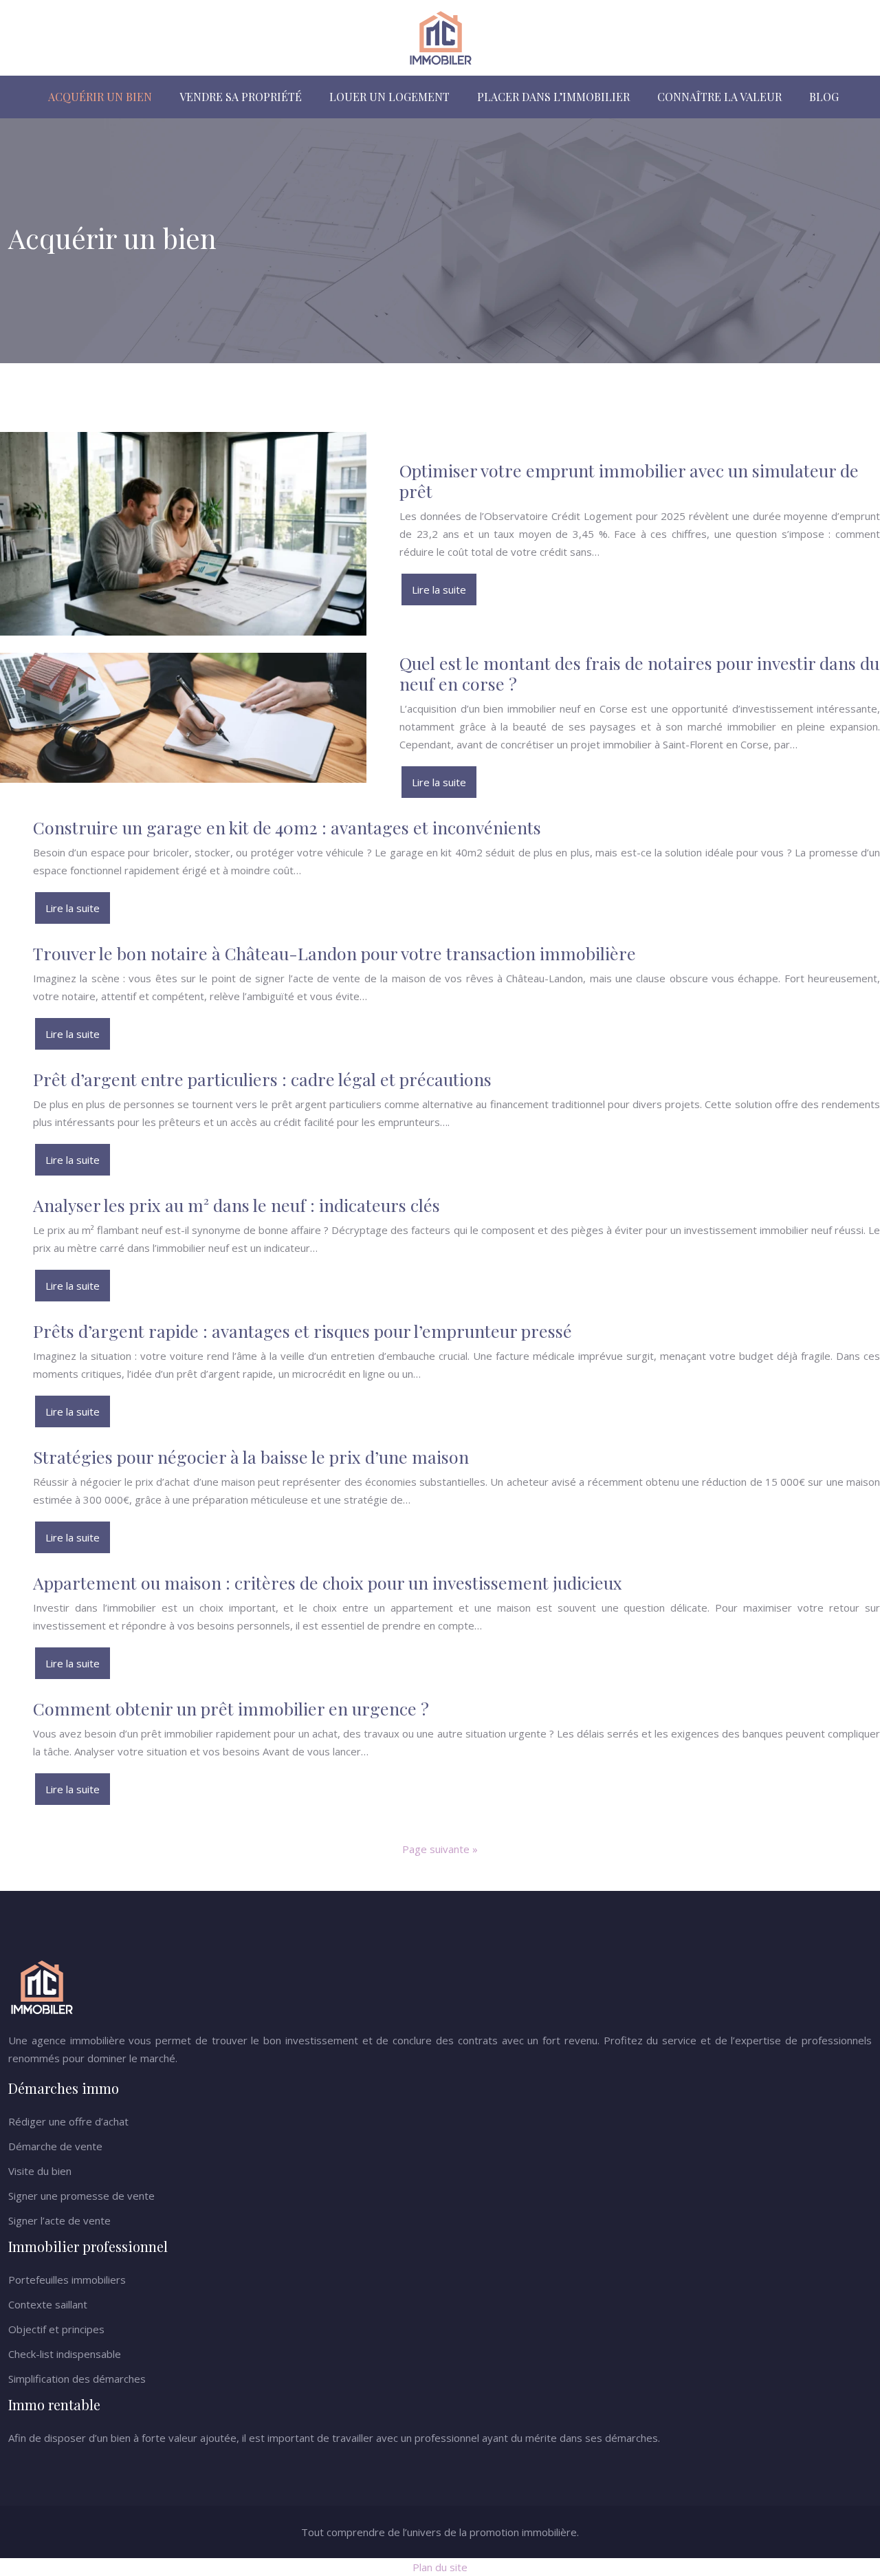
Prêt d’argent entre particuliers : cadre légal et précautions (262, 1079)
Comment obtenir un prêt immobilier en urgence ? (231, 1708)
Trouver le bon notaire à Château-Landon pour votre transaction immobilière (334, 953)
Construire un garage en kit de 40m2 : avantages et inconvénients (287, 827)
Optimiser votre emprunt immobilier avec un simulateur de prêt (629, 480)
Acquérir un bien (100, 97)
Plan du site (440, 2567)
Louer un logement (389, 97)
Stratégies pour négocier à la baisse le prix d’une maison (251, 1457)
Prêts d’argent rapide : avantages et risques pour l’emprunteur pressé (302, 1331)
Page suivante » (440, 1849)
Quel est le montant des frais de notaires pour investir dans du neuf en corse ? (639, 673)
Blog (824, 97)
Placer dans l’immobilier (553, 97)
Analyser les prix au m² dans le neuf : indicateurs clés (236, 1205)
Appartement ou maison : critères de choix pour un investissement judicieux (328, 1582)
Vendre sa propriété (241, 97)
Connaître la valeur (719, 97)
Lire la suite (439, 589)
